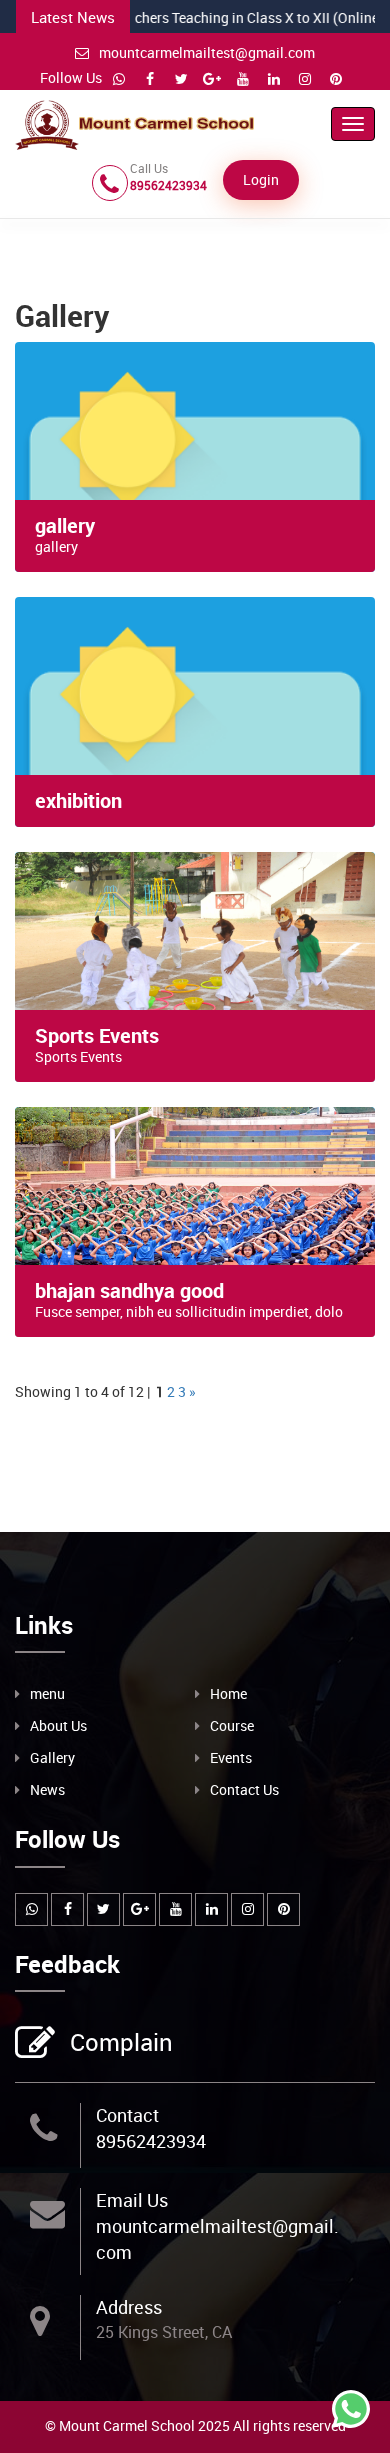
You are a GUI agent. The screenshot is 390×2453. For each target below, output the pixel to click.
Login (261, 179)
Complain (121, 2042)
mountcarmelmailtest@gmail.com (207, 52)
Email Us (132, 2200)
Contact (127, 2115)
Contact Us (244, 1789)
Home (228, 1693)
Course (232, 1725)
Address (129, 2307)
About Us (58, 1725)
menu (47, 1693)
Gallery (52, 1757)
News (47, 1789)
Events (231, 1757)
